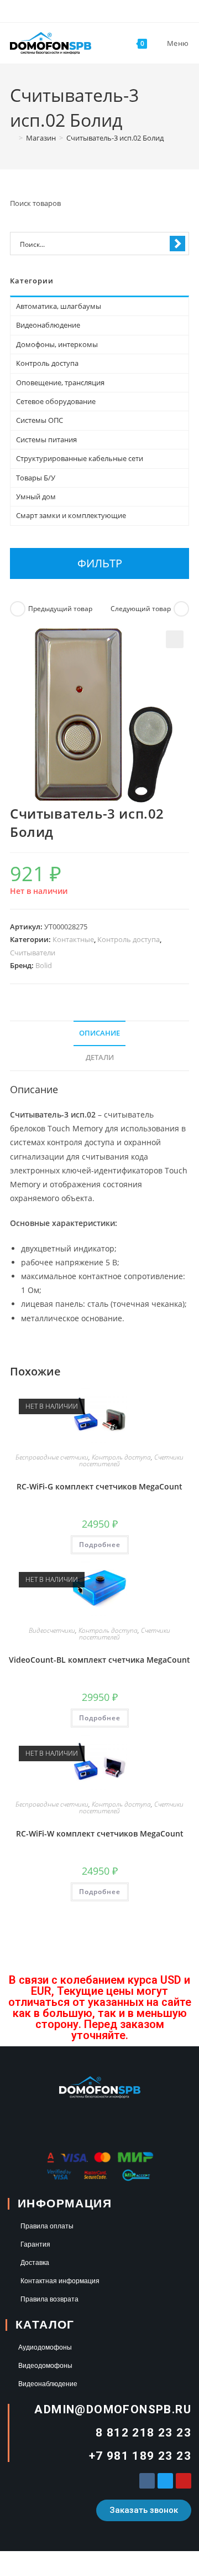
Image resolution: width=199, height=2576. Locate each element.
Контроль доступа (129, 939)
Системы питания (46, 439)
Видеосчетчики (52, 1630)
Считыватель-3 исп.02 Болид (115, 138)
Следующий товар (141, 609)
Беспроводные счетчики (52, 1457)
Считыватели (33, 953)
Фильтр (100, 563)
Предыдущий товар (60, 609)
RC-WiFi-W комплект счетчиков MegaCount (100, 1833)
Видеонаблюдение (48, 325)
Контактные (73, 939)
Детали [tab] (100, 1057)
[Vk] (147, 2481)
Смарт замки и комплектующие (71, 515)
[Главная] (13, 138)
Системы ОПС (40, 420)
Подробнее (100, 1545)
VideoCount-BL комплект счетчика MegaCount (99, 1660)
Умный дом (36, 496)
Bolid (44, 965)
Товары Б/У (36, 478)
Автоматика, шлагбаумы (59, 306)
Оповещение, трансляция (60, 382)
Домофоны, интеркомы (57, 344)
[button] (175, 639)
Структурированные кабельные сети (80, 458)
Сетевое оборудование (56, 401)
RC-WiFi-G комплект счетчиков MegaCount (99, 1486)
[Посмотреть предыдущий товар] (18, 609)
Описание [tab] (99, 1033)
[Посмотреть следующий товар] (181, 609)
